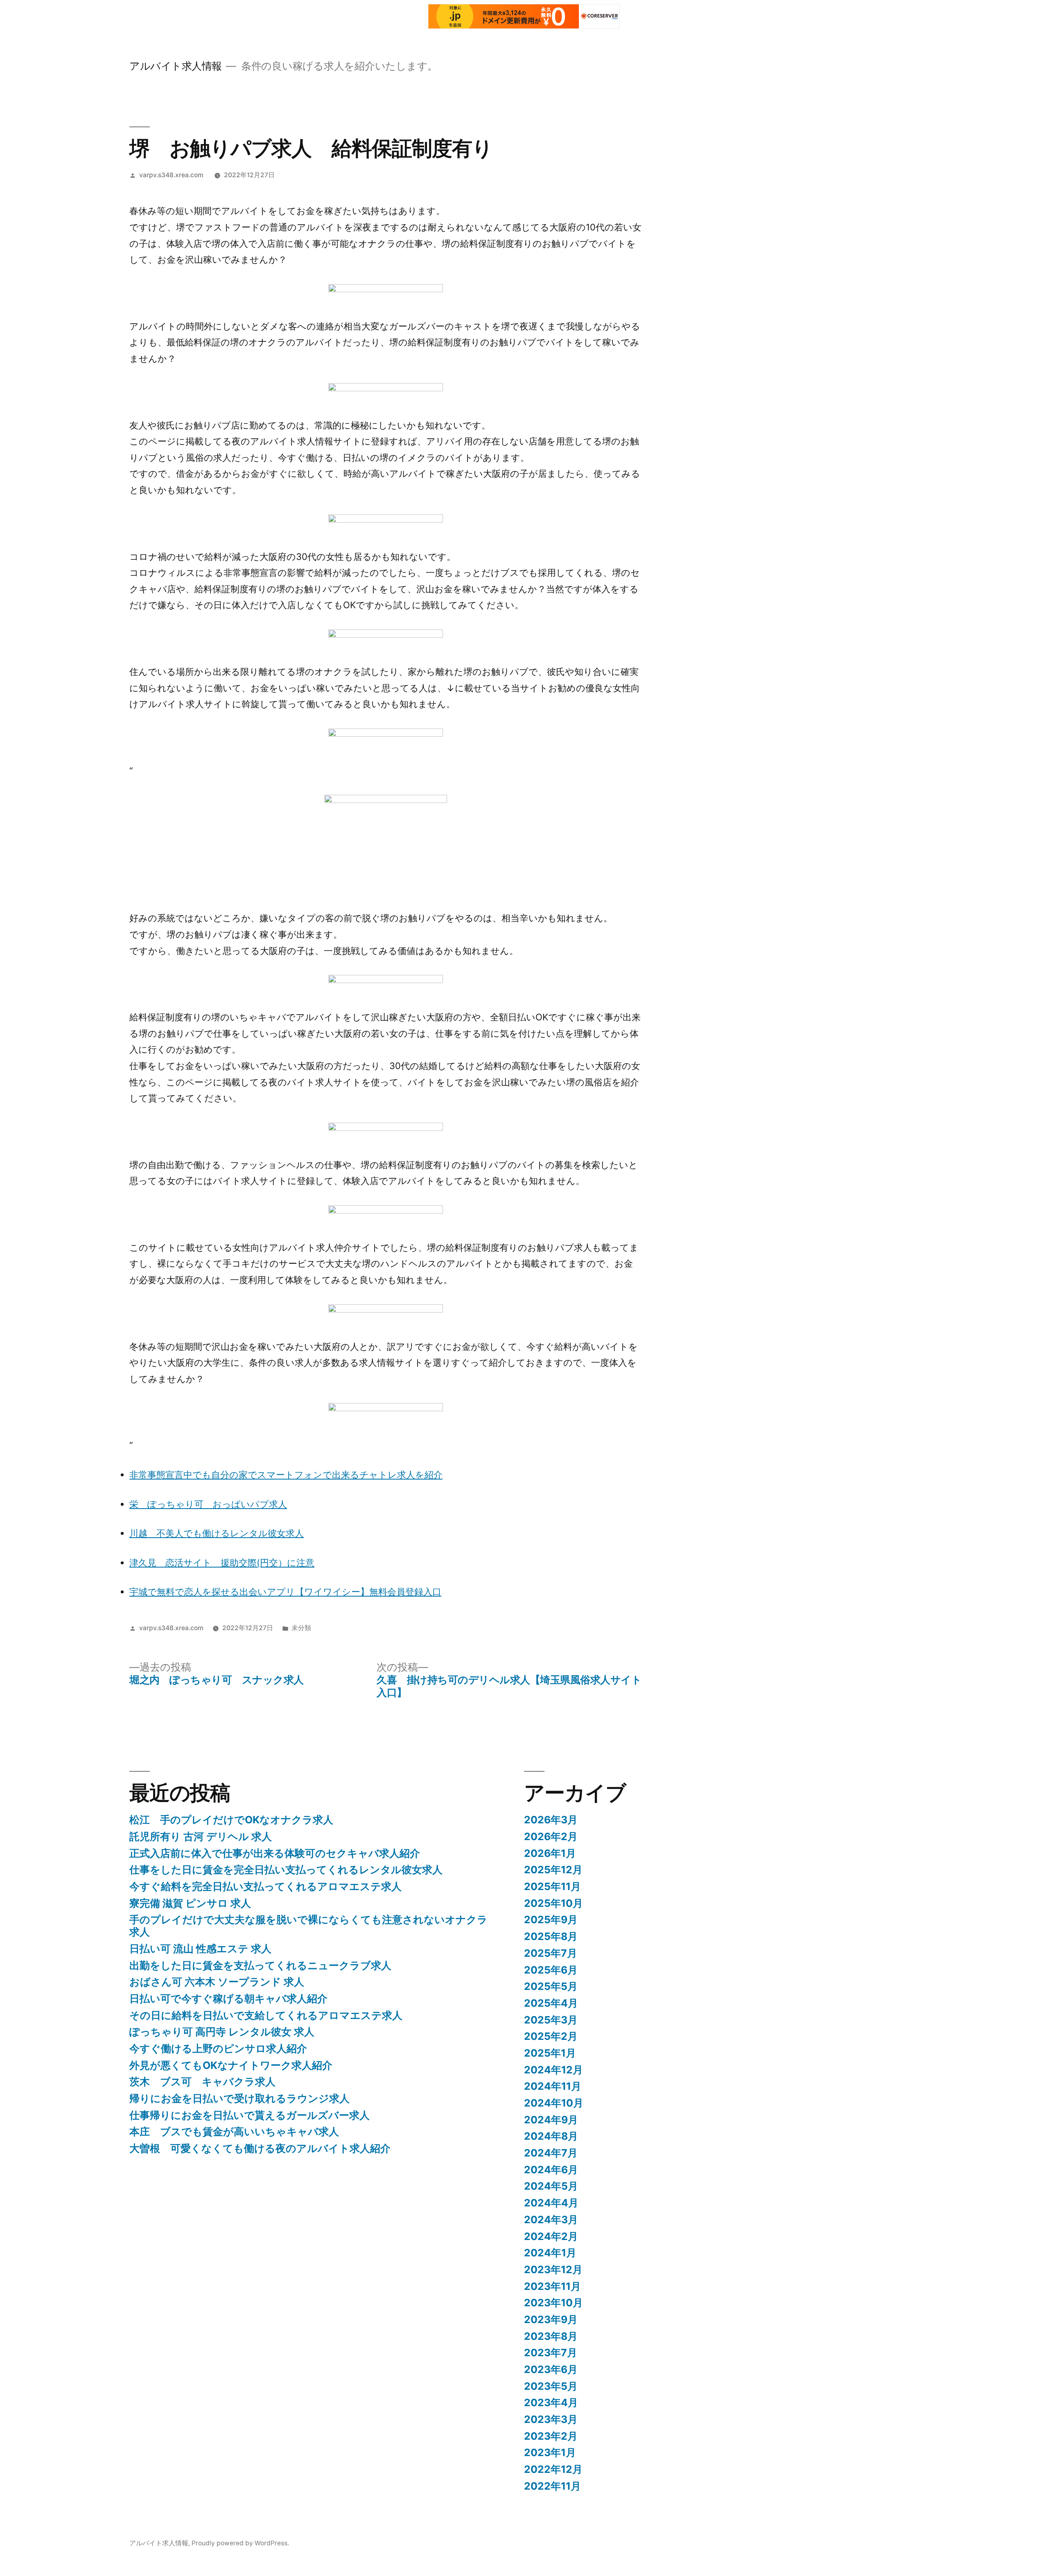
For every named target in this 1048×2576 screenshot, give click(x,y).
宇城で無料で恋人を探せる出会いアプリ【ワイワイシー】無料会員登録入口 (285, 1592)
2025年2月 (551, 2036)
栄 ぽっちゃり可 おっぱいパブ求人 (208, 1504)
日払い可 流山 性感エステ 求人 (200, 1949)
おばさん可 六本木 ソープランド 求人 (217, 1982)
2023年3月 (551, 2419)
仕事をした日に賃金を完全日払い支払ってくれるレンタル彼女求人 (286, 1870)
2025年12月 (553, 1870)
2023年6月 (551, 2369)
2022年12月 (553, 2469)
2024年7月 (551, 2153)
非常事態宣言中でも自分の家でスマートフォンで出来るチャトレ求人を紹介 (286, 1475)
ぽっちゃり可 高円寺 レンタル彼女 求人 (222, 2032)
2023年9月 (551, 2319)
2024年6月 (551, 2170)
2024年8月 (551, 2136)
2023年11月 (552, 2286)
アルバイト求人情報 (176, 66)
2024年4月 (551, 2203)
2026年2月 (551, 1836)
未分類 (301, 1628)
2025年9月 (551, 1920)
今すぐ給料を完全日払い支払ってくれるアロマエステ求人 (265, 1886)
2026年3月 (551, 1820)
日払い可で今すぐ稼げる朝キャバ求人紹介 (228, 1999)
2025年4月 (551, 2003)
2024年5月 (551, 2186)
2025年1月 (550, 2053)
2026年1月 (550, 1853)
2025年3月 (551, 2020)
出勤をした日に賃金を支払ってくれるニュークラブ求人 (260, 1965)
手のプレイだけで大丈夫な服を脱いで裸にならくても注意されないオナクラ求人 (308, 1926)
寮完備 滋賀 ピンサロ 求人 (190, 1903)
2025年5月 (551, 1986)
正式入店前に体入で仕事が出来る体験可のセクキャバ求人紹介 (275, 1853)
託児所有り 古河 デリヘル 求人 (201, 1836)
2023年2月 (551, 2436)
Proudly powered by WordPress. (240, 2543)
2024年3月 (551, 2220)
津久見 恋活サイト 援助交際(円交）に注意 (222, 1563)
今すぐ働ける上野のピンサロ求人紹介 (218, 2048)
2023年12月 (553, 2269)
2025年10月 (553, 1903)
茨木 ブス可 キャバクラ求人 (202, 2082)
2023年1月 (550, 2452)
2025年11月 (552, 1886)
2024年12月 (553, 2070)
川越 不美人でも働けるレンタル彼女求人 (217, 1533)
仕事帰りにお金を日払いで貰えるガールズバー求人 (250, 2115)
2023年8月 (551, 2336)
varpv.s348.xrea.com (171, 175)
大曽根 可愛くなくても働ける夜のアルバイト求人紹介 (260, 2148)
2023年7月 (551, 2353)
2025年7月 (551, 1953)
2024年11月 (553, 2086)
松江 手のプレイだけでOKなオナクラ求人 (231, 1820)
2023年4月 (551, 2402)
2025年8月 (551, 1936)
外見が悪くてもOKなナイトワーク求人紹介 (231, 2065)
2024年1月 (550, 2253)
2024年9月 (551, 2120)
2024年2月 (551, 2236)
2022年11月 (552, 2486)
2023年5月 (551, 2386)
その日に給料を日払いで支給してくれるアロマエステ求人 (266, 2015)
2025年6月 (551, 1970)
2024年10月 (554, 2103)
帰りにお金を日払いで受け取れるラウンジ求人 (239, 2098)
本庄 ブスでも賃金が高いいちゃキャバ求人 (234, 2132)
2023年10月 (553, 2303)
